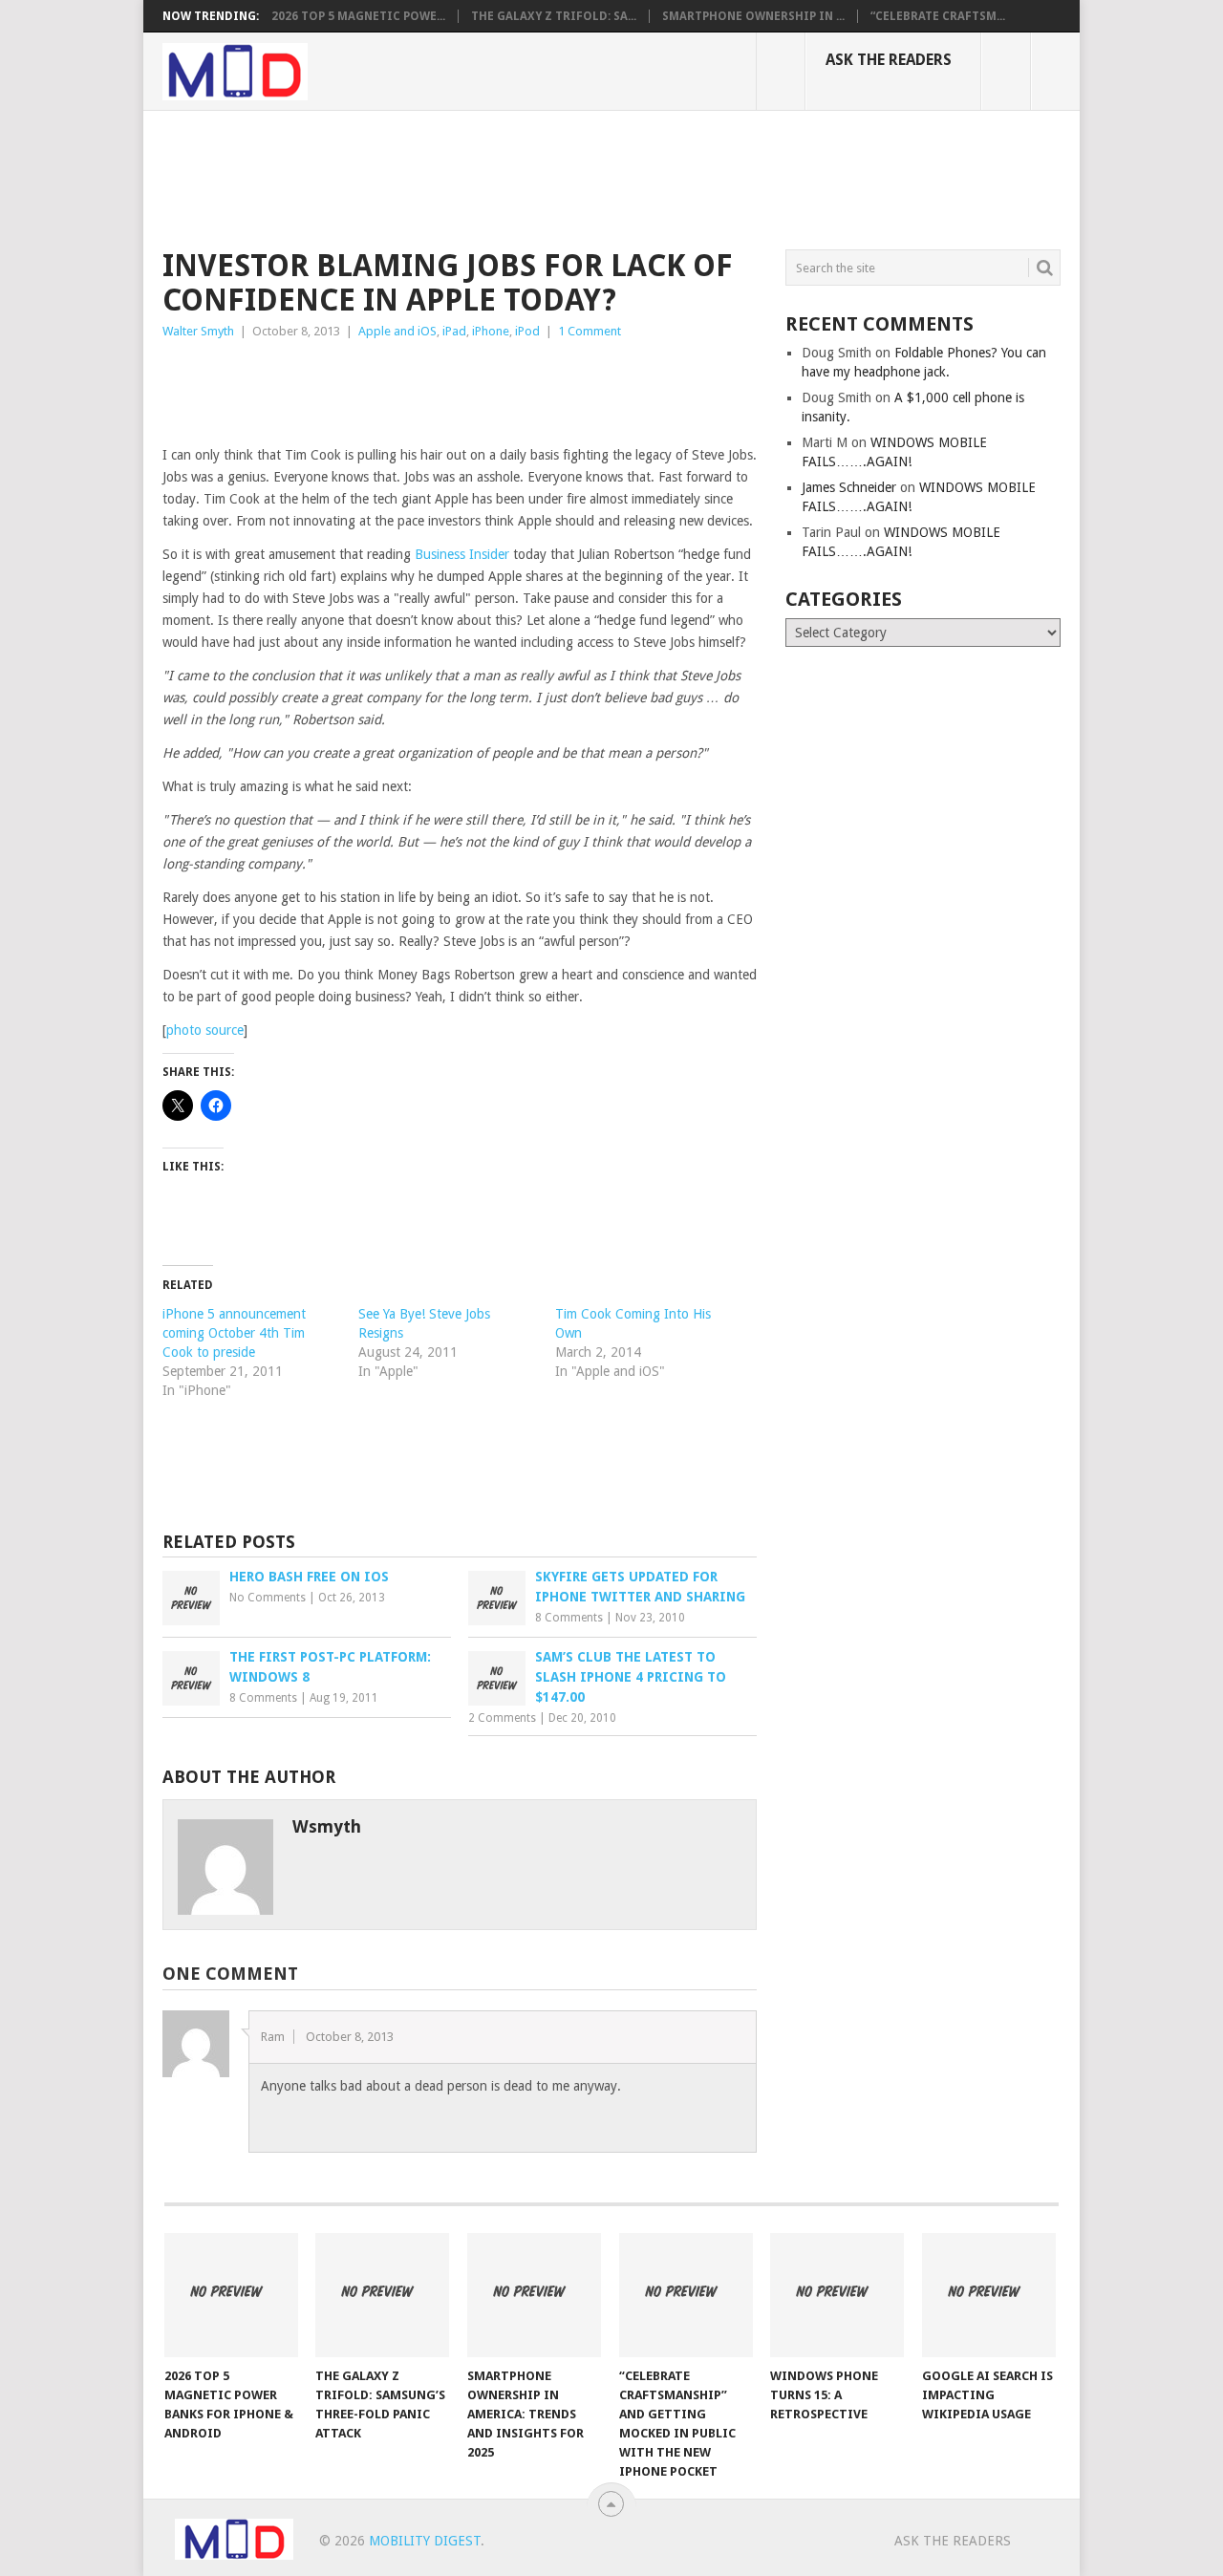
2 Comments (502, 1718)
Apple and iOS (397, 331)
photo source (205, 1030)
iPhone (491, 331)
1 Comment (590, 331)
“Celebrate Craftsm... (938, 16)
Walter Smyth (198, 331)
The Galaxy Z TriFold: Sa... (554, 16)
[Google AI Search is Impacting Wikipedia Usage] (989, 2295)
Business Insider (462, 554)
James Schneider (849, 487)
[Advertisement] (510, 177)
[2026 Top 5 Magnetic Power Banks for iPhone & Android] (231, 2295)
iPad (454, 331)
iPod (527, 331)
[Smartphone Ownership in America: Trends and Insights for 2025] (534, 2295)
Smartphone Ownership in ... (753, 16)
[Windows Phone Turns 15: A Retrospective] (837, 2295)
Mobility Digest (425, 2541)
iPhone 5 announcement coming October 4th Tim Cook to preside (234, 1333)
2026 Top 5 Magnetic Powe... (358, 16)
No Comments (268, 1598)
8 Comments (569, 1618)
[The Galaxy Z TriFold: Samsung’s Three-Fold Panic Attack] (382, 2295)
